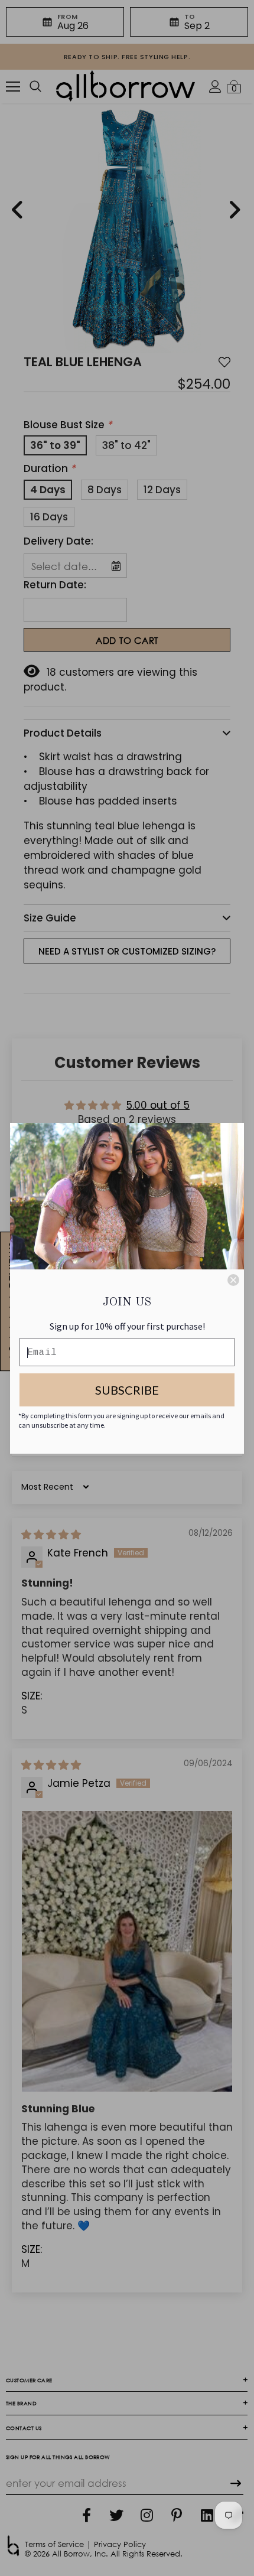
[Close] (233, 1280)
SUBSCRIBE (127, 1390)
